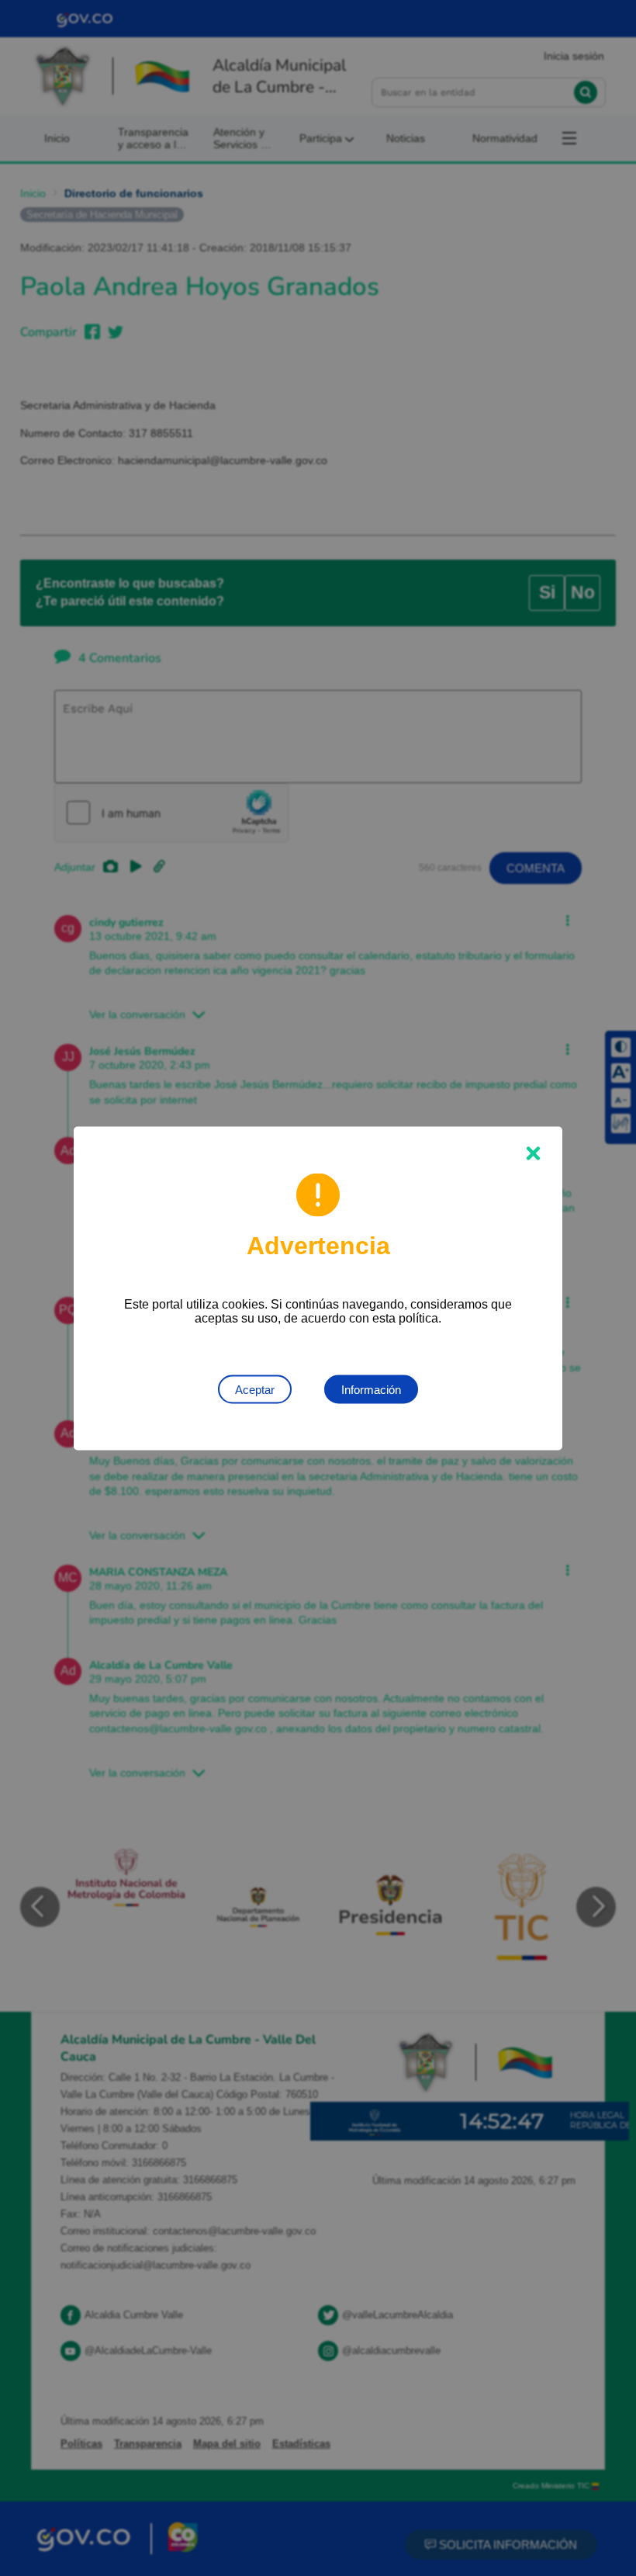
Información (371, 1389)
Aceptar (255, 1389)
